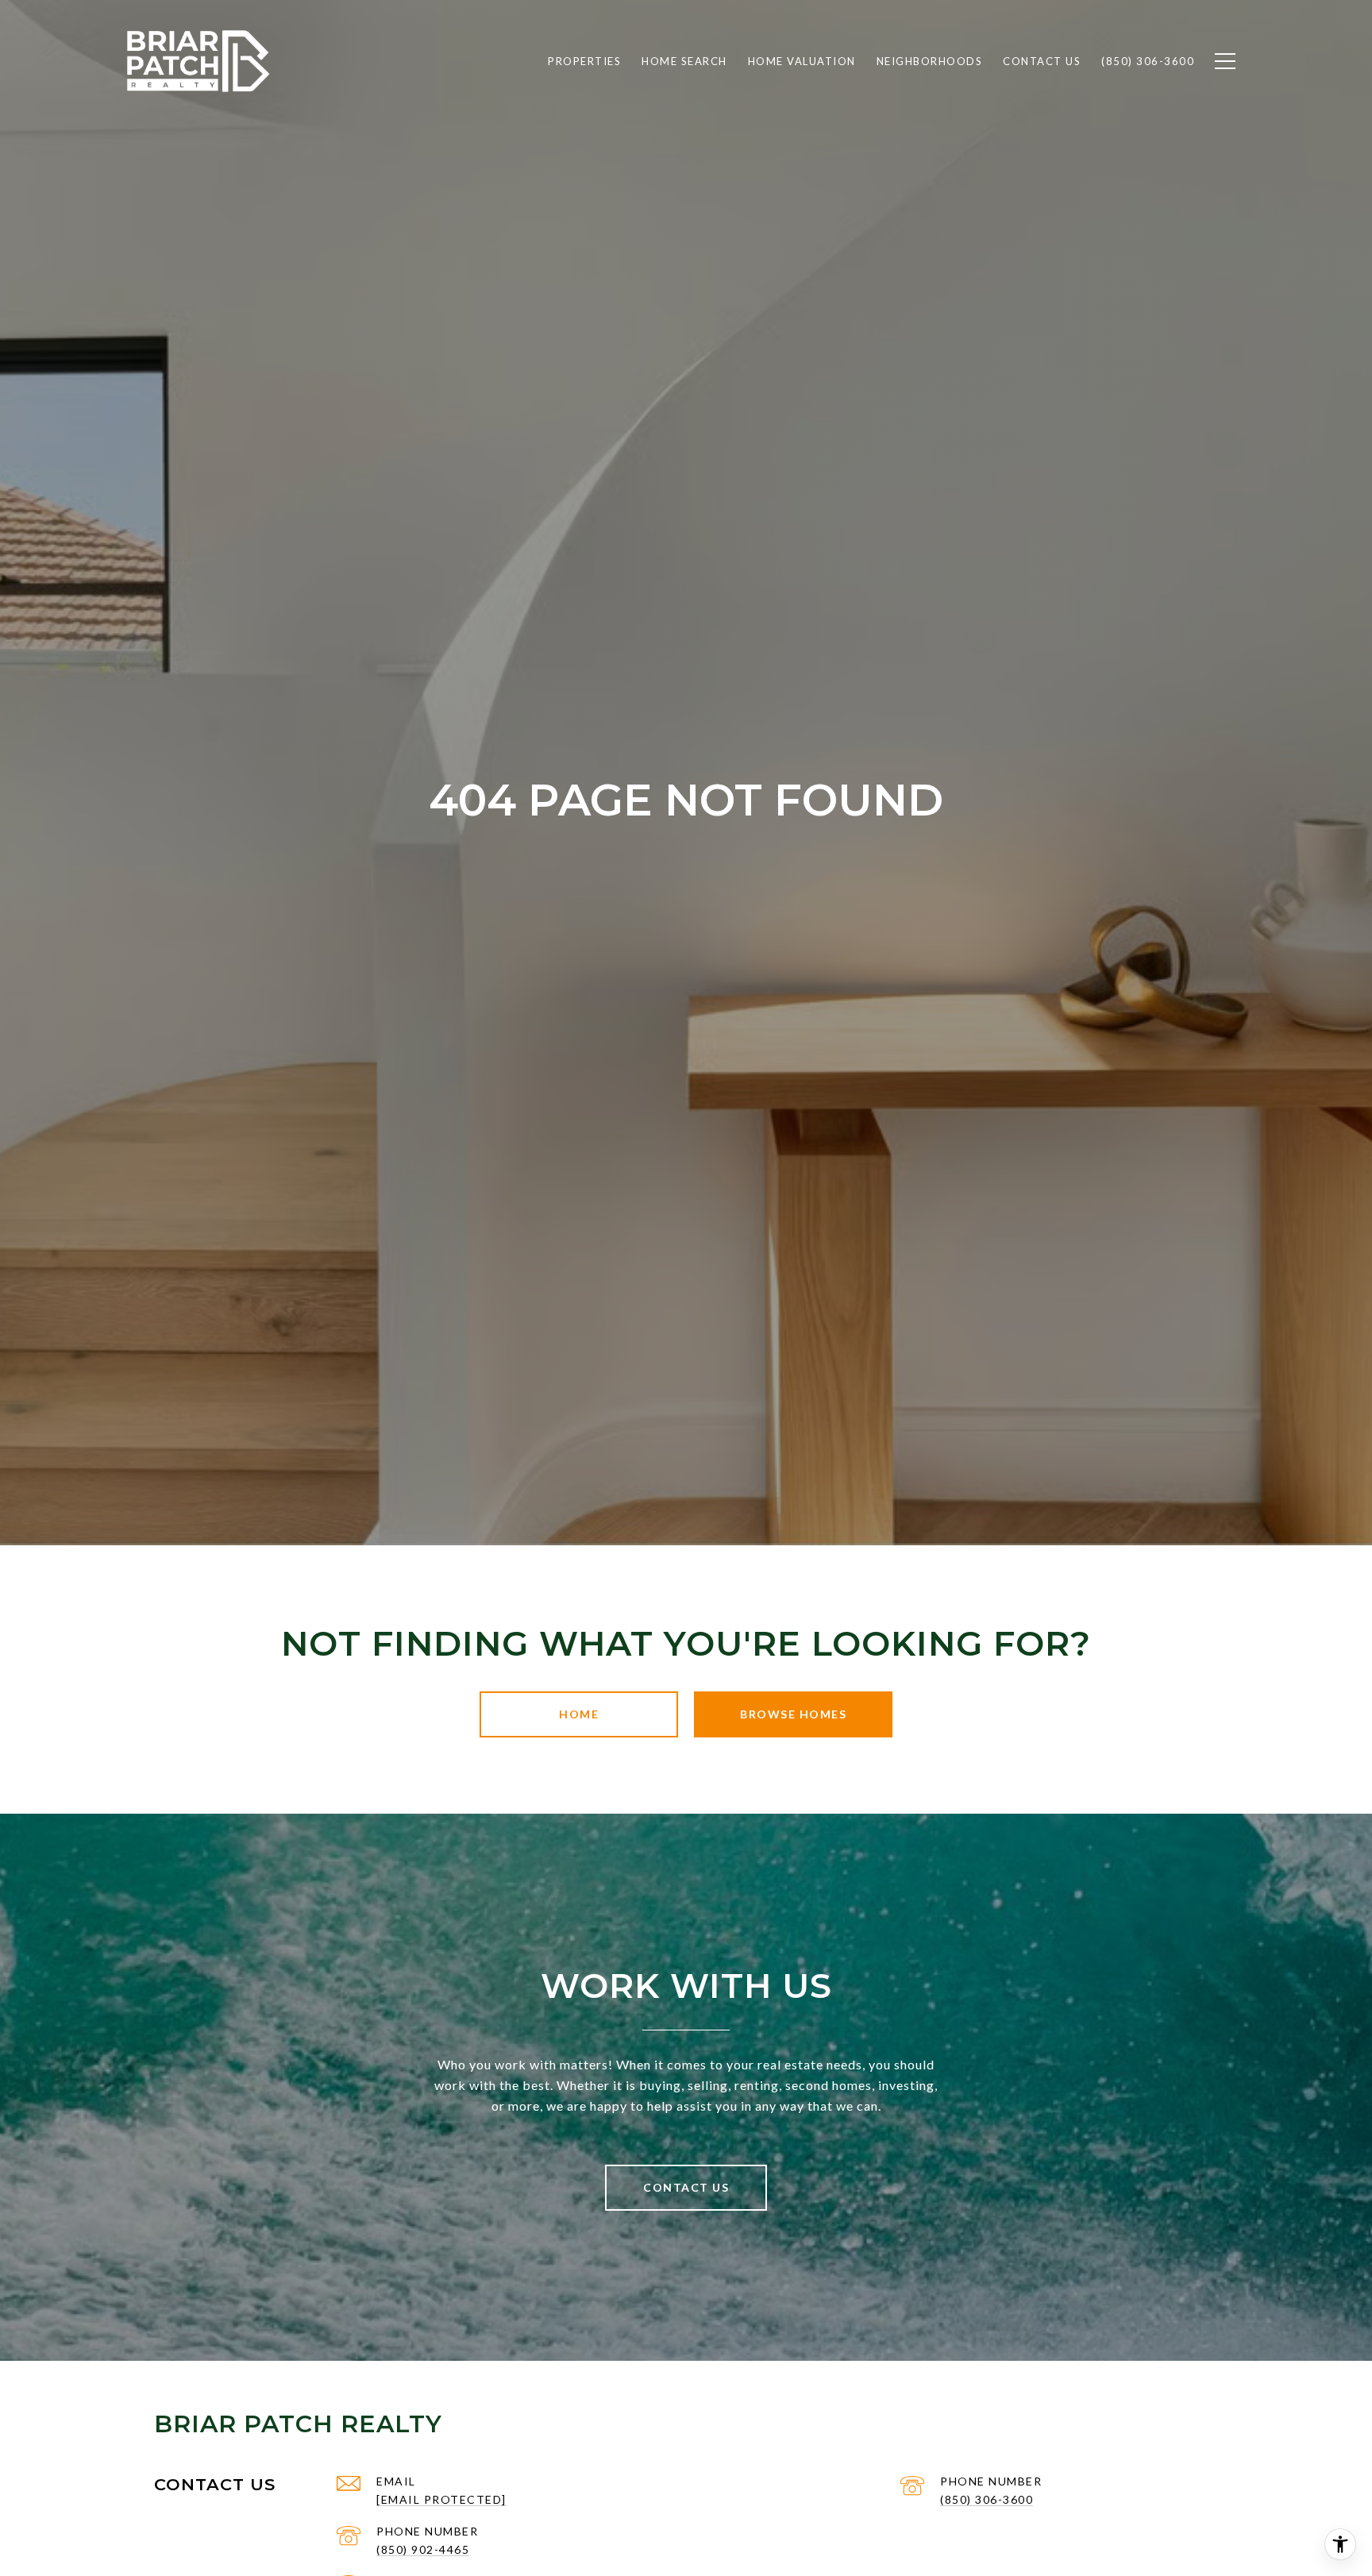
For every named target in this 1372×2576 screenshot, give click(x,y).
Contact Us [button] (686, 2187)
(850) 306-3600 (987, 2499)
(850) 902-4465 (423, 2549)
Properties (584, 61)
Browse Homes (793, 1714)
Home (579, 1714)
